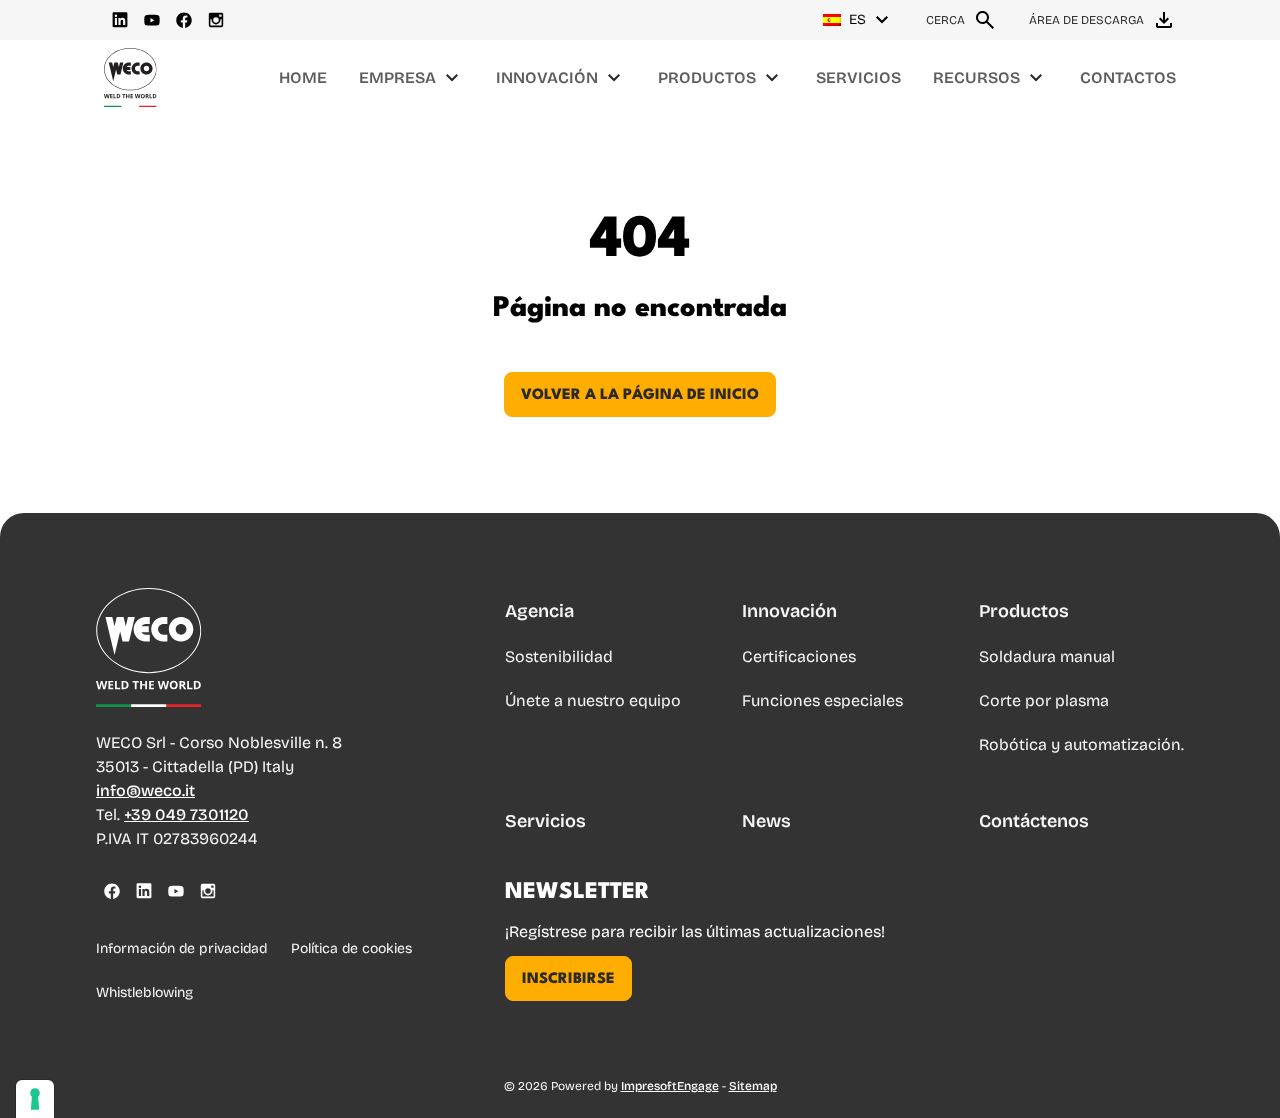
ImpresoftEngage (670, 1086)
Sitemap (753, 1086)
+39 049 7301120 (186, 814)
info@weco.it (145, 790)
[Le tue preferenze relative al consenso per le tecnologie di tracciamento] (35, 1099)
